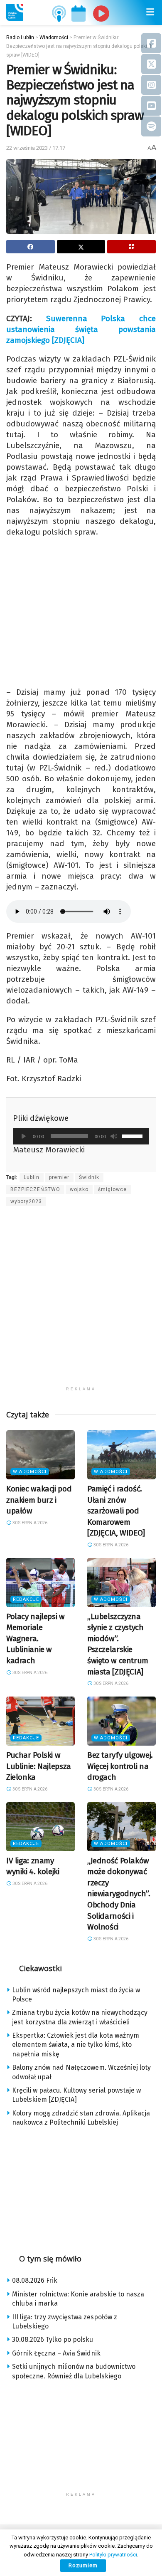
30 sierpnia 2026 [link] (29, 1523)
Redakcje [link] (26, 1599)
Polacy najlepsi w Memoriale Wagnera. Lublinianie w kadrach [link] (36, 1638)
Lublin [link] (32, 1177)
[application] (81, 1136)
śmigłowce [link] (112, 1189)
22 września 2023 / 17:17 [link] (36, 148)
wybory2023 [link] (26, 1201)
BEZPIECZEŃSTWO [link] (35, 1189)
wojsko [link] (79, 1189)
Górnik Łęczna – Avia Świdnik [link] (56, 2353)
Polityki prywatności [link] (113, 2555)
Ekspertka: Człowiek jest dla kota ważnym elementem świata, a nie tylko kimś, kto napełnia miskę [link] (76, 2045)
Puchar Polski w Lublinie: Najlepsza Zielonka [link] (39, 1766)
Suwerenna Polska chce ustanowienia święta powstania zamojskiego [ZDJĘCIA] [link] (81, 329)
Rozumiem (83, 2565)
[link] (15, 12)
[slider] (133, 1135)
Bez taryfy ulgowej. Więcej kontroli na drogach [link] (120, 1766)
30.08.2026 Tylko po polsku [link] (53, 2339)
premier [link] (59, 1177)
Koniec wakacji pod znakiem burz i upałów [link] (39, 1500)
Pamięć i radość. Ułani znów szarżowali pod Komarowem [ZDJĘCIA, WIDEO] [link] (116, 1511)
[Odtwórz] (24, 1136)
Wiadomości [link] (30, 1472)
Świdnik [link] (89, 1177)
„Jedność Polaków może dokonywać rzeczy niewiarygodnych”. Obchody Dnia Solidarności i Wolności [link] (119, 1894)
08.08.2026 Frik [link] (35, 2280)
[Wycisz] (114, 1136)
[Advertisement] (81, 1301)
